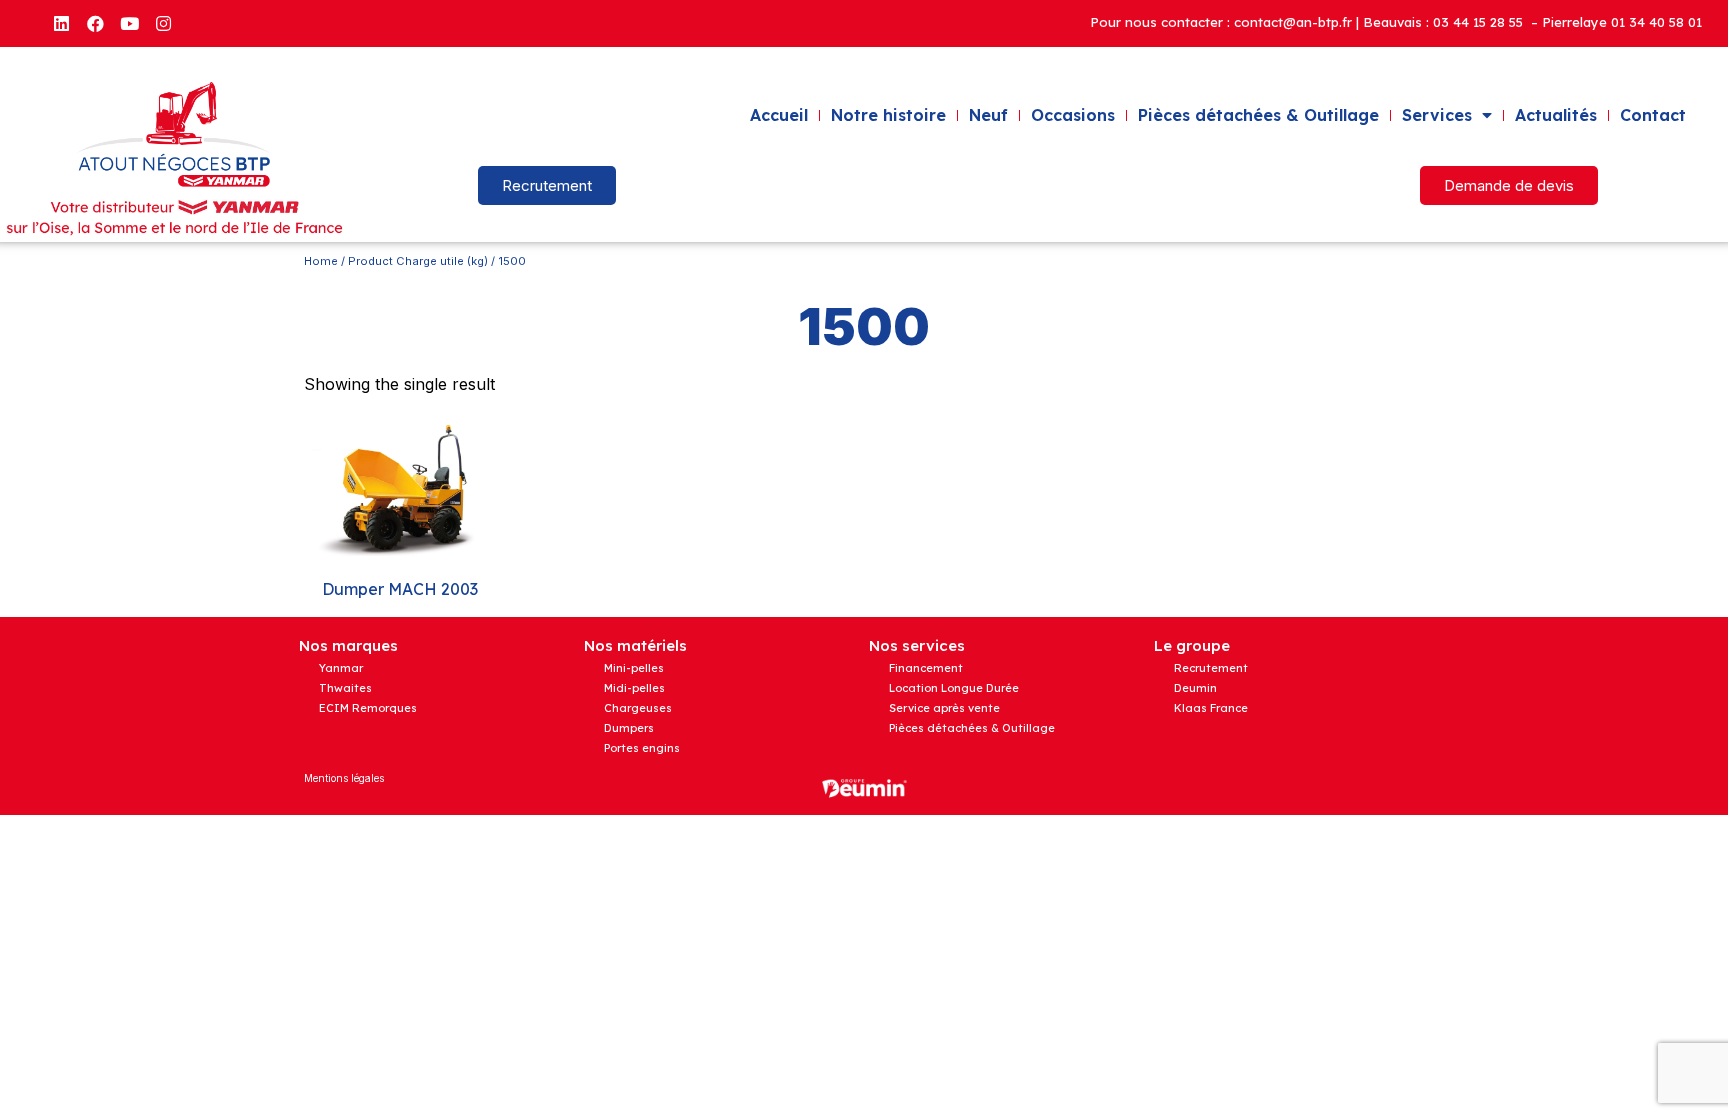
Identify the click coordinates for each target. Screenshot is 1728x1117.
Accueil (779, 115)
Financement (926, 668)
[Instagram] (163, 23)
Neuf (988, 115)
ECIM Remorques (368, 708)
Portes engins (642, 748)
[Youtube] (129, 23)
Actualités (1556, 115)
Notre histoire (888, 115)
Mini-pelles (634, 668)
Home (321, 261)
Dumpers (629, 728)
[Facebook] (95, 23)
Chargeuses (638, 708)
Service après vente (944, 708)
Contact (1653, 115)
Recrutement (1211, 668)
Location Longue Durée (954, 688)
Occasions (1073, 115)
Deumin (1195, 688)
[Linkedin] (61, 23)
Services (1437, 115)
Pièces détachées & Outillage (1258, 115)
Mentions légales (344, 778)
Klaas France (1211, 708)
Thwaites (345, 688)
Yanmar (341, 668)
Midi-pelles (634, 688)
